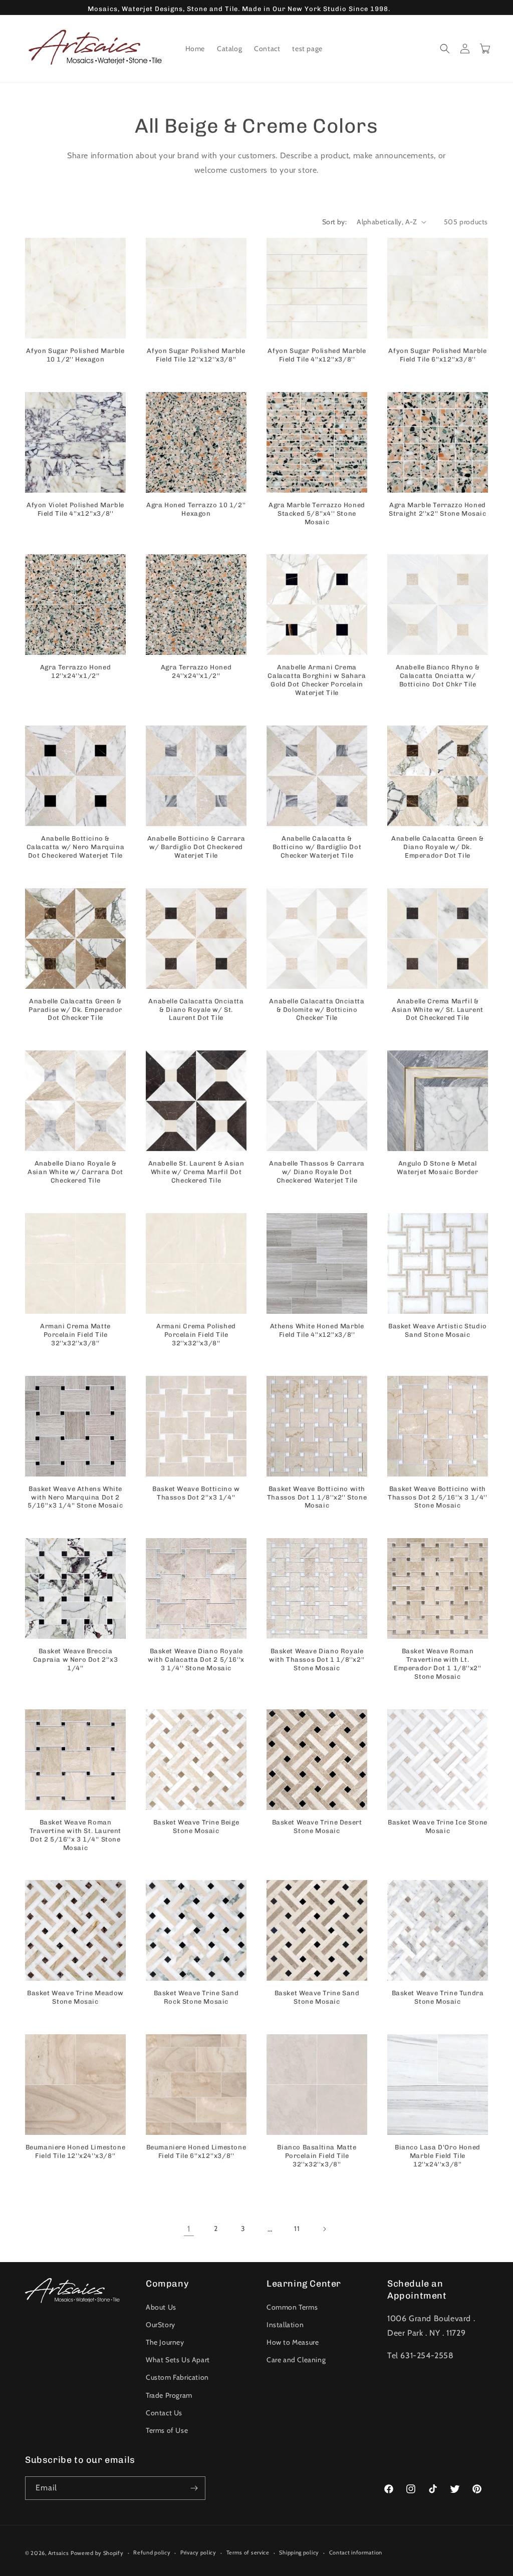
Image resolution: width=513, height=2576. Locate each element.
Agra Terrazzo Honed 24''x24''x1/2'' (196, 671)
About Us (161, 2307)
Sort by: (334, 222)
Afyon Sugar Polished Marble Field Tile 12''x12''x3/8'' (196, 355)
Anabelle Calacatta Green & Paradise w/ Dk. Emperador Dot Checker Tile (75, 1010)
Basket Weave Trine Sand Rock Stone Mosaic (196, 1997)
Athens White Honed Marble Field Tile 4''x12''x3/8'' (317, 1330)
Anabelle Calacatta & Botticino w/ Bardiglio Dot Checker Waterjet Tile (317, 847)
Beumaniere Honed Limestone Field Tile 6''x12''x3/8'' (196, 2151)
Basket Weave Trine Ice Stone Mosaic (438, 1826)
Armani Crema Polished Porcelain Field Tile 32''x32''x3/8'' (196, 1335)
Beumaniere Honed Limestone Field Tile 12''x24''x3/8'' (76, 2151)
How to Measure (293, 2342)
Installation (285, 2325)
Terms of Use (167, 2430)
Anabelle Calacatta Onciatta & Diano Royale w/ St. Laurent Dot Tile (196, 1010)
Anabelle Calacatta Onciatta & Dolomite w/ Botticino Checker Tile (317, 1010)
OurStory (161, 2325)
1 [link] (189, 2229)
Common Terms (292, 2307)
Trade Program (169, 2395)
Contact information (356, 2552)
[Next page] (324, 2229)
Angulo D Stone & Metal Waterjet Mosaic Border (437, 1168)
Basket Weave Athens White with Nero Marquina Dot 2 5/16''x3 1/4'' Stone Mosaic (75, 1497)
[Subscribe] (194, 2488)
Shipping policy (299, 2552)
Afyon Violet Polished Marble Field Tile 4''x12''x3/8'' (75, 509)
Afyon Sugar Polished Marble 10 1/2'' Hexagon (75, 355)
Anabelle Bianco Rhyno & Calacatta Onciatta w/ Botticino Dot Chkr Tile (438, 676)
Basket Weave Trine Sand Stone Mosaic (317, 1997)
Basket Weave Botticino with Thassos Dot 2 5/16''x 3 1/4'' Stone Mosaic (437, 1497)
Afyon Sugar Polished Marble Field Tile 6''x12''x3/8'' (437, 355)
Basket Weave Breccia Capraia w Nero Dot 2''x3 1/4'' (75, 1660)
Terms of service (248, 2552)
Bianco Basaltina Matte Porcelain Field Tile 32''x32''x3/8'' (317, 2156)
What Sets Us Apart (178, 2360)
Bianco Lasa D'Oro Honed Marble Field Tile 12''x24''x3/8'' (438, 2156)
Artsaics (59, 2553)
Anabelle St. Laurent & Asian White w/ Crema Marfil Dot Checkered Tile (196, 1172)
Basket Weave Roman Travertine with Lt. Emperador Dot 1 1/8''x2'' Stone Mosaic (438, 1664)
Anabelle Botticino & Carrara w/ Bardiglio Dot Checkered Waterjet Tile (196, 847)
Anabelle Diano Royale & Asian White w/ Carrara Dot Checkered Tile (75, 1172)
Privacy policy (198, 2552)
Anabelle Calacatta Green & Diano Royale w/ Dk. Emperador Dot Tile (438, 847)
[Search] (445, 49)
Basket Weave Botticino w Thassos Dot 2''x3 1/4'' (196, 1493)
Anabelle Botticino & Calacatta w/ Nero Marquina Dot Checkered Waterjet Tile (76, 847)
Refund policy (152, 2552)
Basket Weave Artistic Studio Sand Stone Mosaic (438, 1330)
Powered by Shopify (97, 2553)
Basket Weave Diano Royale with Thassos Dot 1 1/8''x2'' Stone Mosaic (317, 1660)
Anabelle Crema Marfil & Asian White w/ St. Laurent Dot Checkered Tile (438, 1010)
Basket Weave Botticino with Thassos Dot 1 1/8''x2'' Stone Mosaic (317, 1497)
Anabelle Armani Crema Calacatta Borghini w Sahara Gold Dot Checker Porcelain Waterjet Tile (317, 680)
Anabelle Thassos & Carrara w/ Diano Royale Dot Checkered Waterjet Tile (317, 1172)
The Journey (165, 2342)
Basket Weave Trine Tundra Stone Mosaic (438, 1997)
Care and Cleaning (296, 2360)
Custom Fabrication (177, 2377)
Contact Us (164, 2413)
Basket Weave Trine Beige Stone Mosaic (196, 1826)
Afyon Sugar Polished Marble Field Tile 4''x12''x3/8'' (317, 355)
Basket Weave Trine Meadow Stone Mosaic (75, 1997)
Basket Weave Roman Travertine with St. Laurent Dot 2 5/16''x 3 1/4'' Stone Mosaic (75, 1835)
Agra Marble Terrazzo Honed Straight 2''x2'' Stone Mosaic (437, 509)
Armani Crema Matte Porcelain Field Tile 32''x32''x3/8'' (75, 1335)
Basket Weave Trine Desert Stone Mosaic (317, 1826)
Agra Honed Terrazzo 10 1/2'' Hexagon (196, 509)
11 (297, 2229)
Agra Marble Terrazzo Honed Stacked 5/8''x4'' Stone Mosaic (317, 513)
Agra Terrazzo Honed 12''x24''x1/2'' (75, 671)
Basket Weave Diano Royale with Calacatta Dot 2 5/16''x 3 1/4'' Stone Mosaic (196, 1660)
